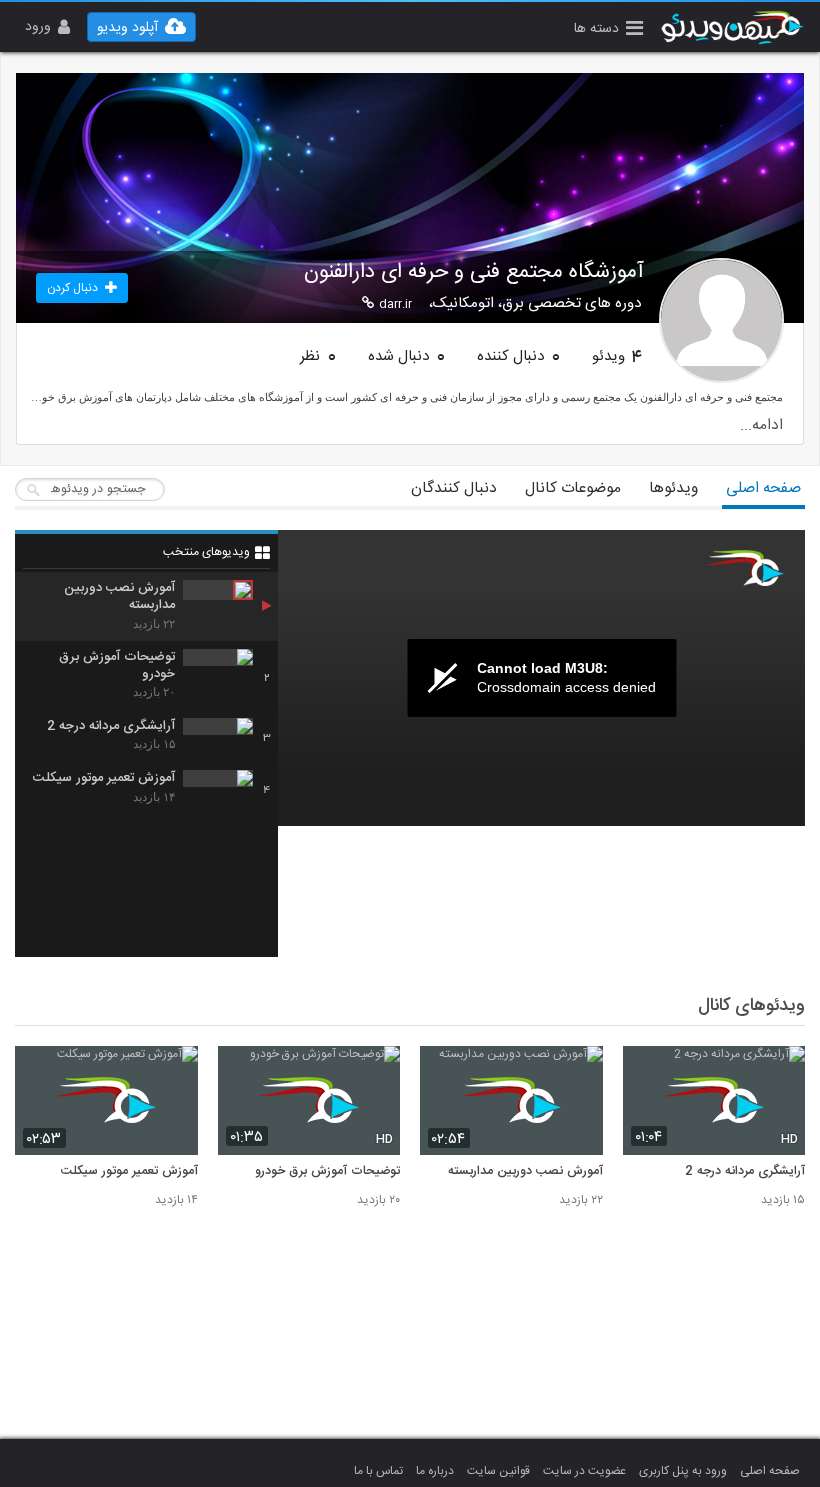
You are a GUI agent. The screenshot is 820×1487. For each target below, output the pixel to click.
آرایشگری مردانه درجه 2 (745, 1172)
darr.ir (395, 304)
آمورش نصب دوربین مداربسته (525, 1172)
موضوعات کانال (573, 488)
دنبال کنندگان (454, 488)
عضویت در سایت (584, 1471)
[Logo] (745, 568)
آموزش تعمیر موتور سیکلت (129, 1172)
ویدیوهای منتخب (206, 552)
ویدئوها (673, 488)
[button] (608, 30)
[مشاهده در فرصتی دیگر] (780, 1072)
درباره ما (435, 1471)
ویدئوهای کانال (751, 1006)
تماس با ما (378, 1471)
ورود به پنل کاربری (683, 1471)
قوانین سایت (498, 1471)
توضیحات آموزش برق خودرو (327, 1172)
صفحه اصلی (763, 488)
